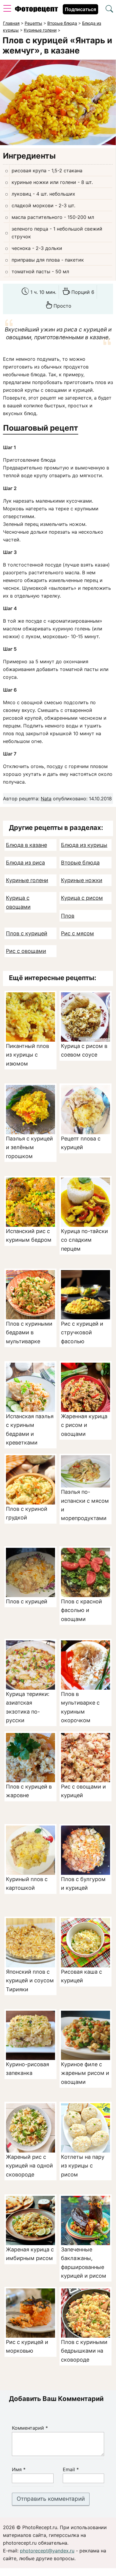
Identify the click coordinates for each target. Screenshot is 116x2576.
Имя (19, 2469)
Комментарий (30, 2428)
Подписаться (80, 9)
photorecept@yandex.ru (47, 2551)
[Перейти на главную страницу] (36, 10)
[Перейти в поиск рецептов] (109, 10)
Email (71, 2469)
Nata (46, 799)
